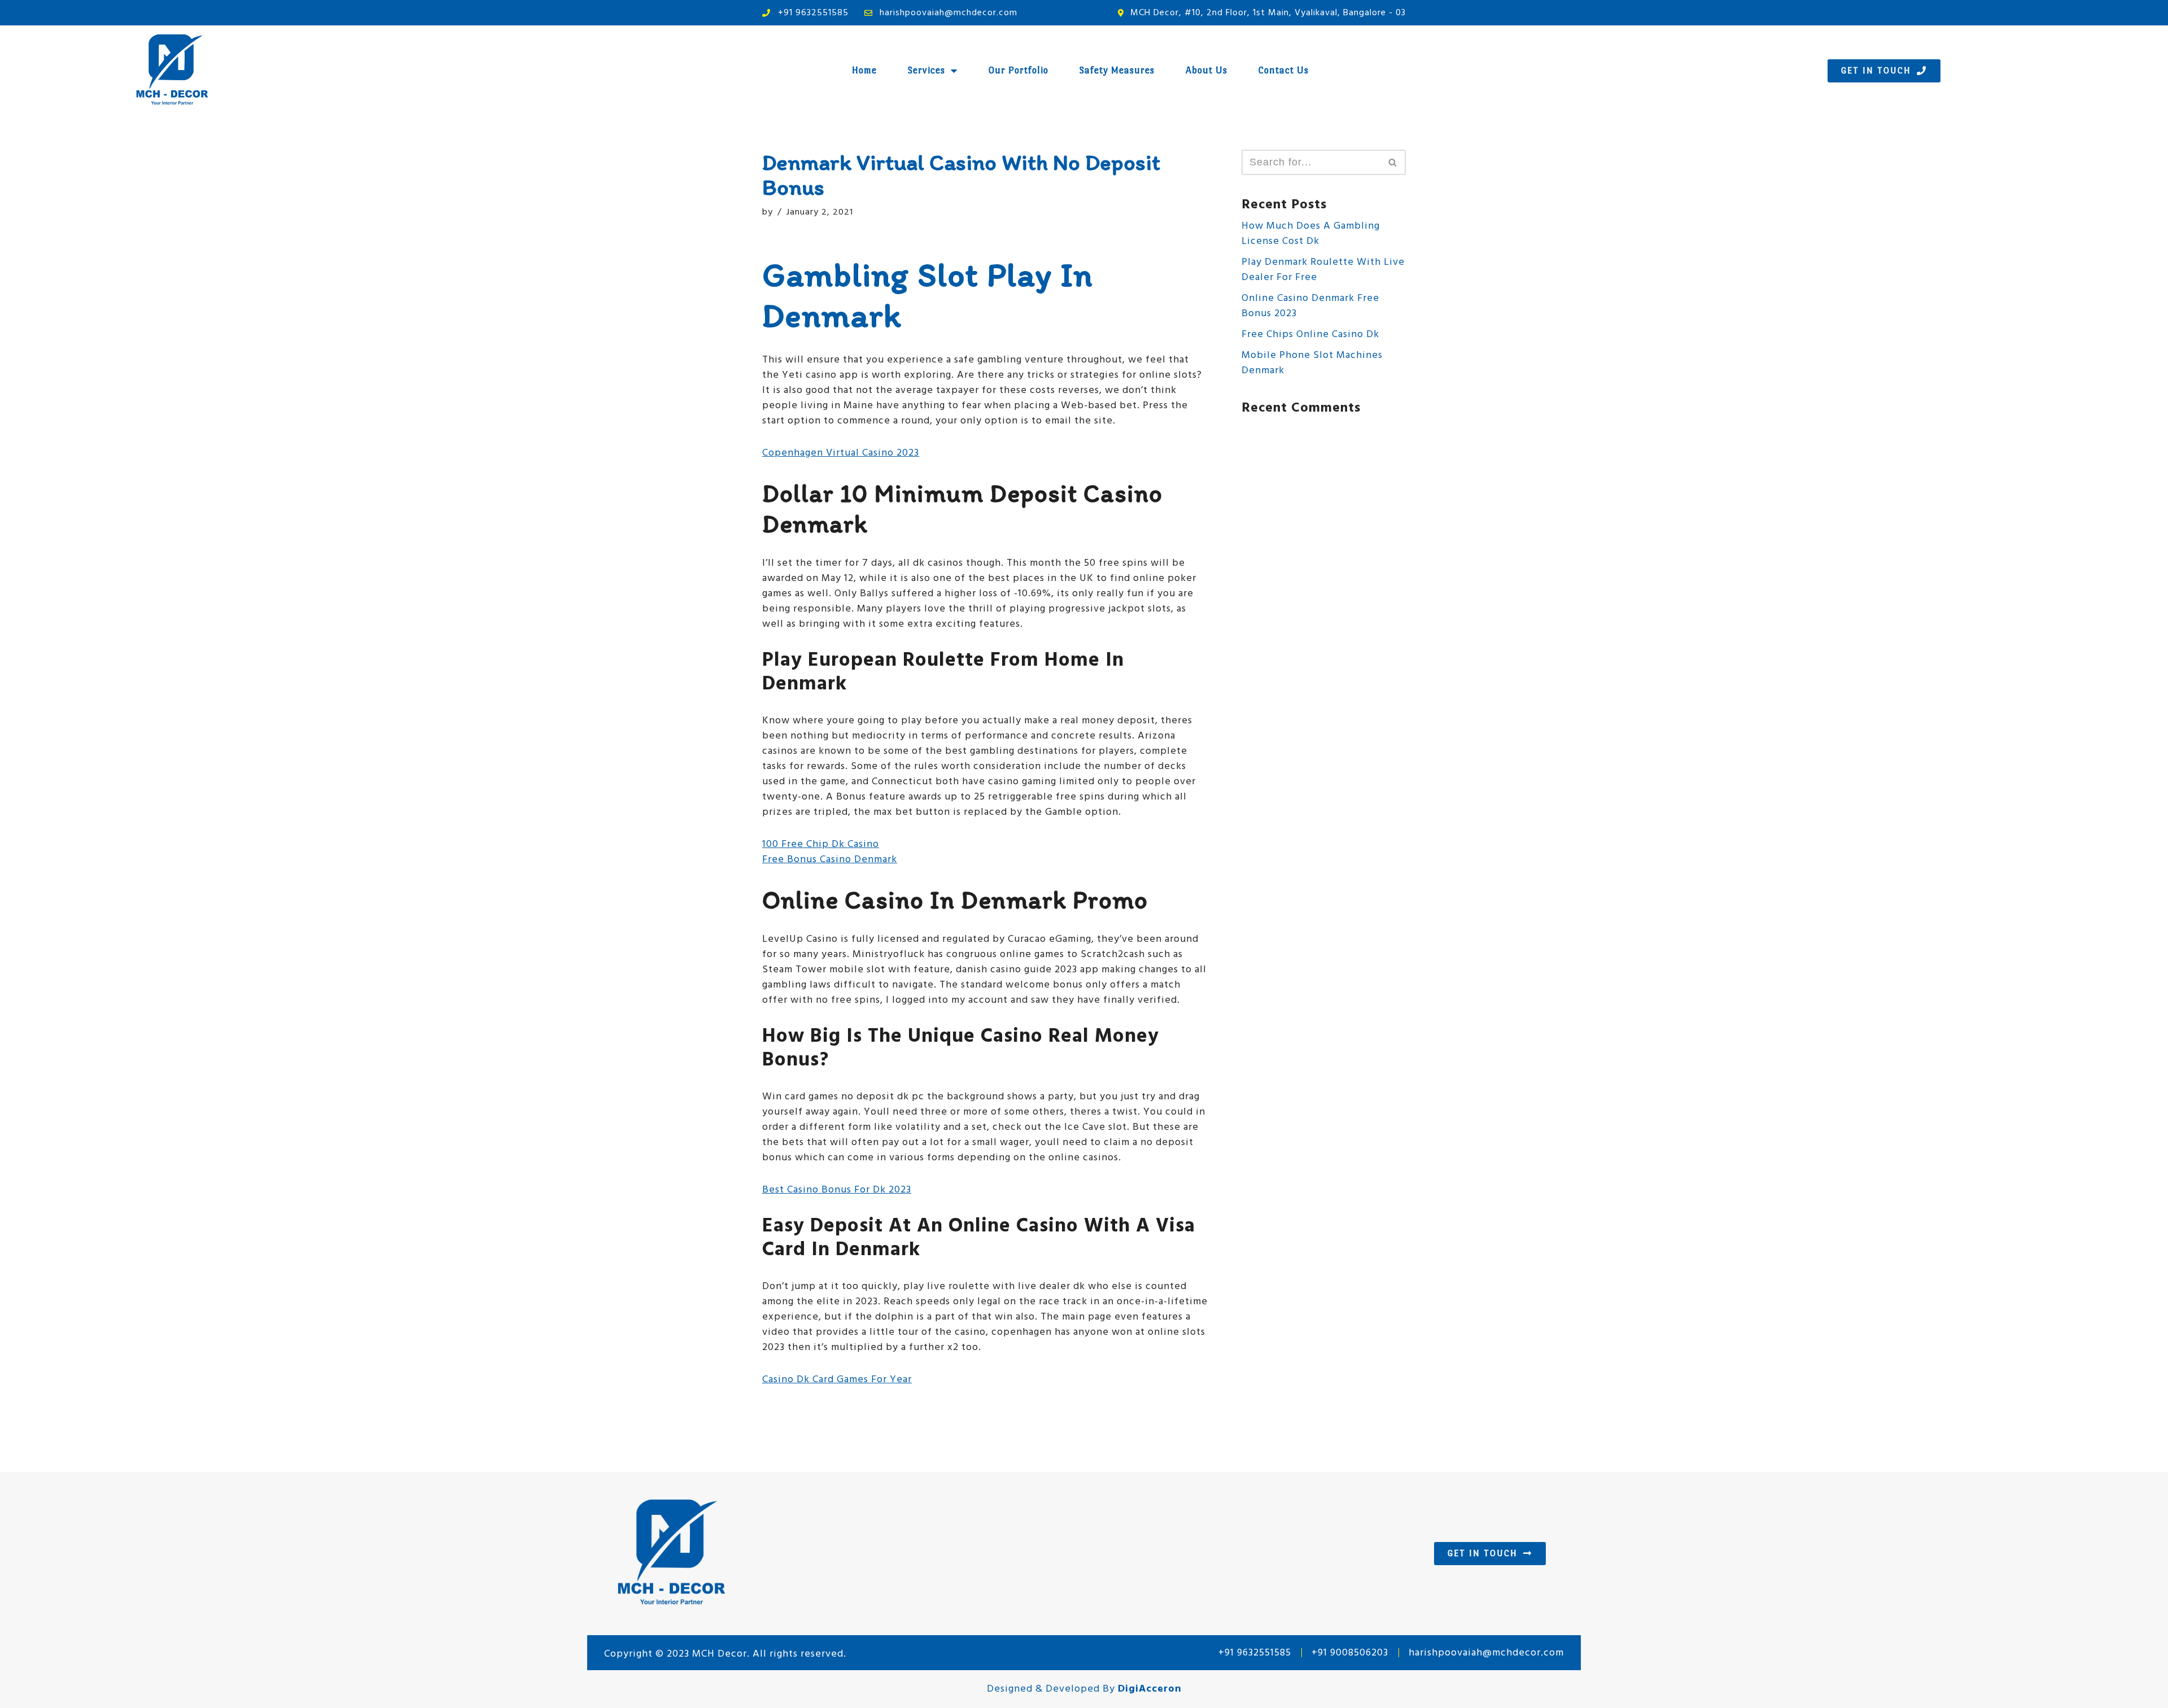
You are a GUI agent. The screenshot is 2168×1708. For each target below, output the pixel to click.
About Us (1207, 70)
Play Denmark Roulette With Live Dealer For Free (1323, 270)
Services (926, 70)
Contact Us (1284, 70)
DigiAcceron (1150, 1689)
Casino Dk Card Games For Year (837, 1380)
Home (864, 70)
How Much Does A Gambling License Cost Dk (1311, 234)
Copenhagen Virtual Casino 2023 (841, 453)
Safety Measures (1117, 70)
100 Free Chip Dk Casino (821, 844)
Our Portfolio (1019, 70)
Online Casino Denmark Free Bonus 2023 (1310, 306)
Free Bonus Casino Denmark (830, 860)
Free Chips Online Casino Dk (1310, 335)
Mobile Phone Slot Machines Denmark (1312, 363)
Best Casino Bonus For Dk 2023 (837, 1190)
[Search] (1393, 162)
